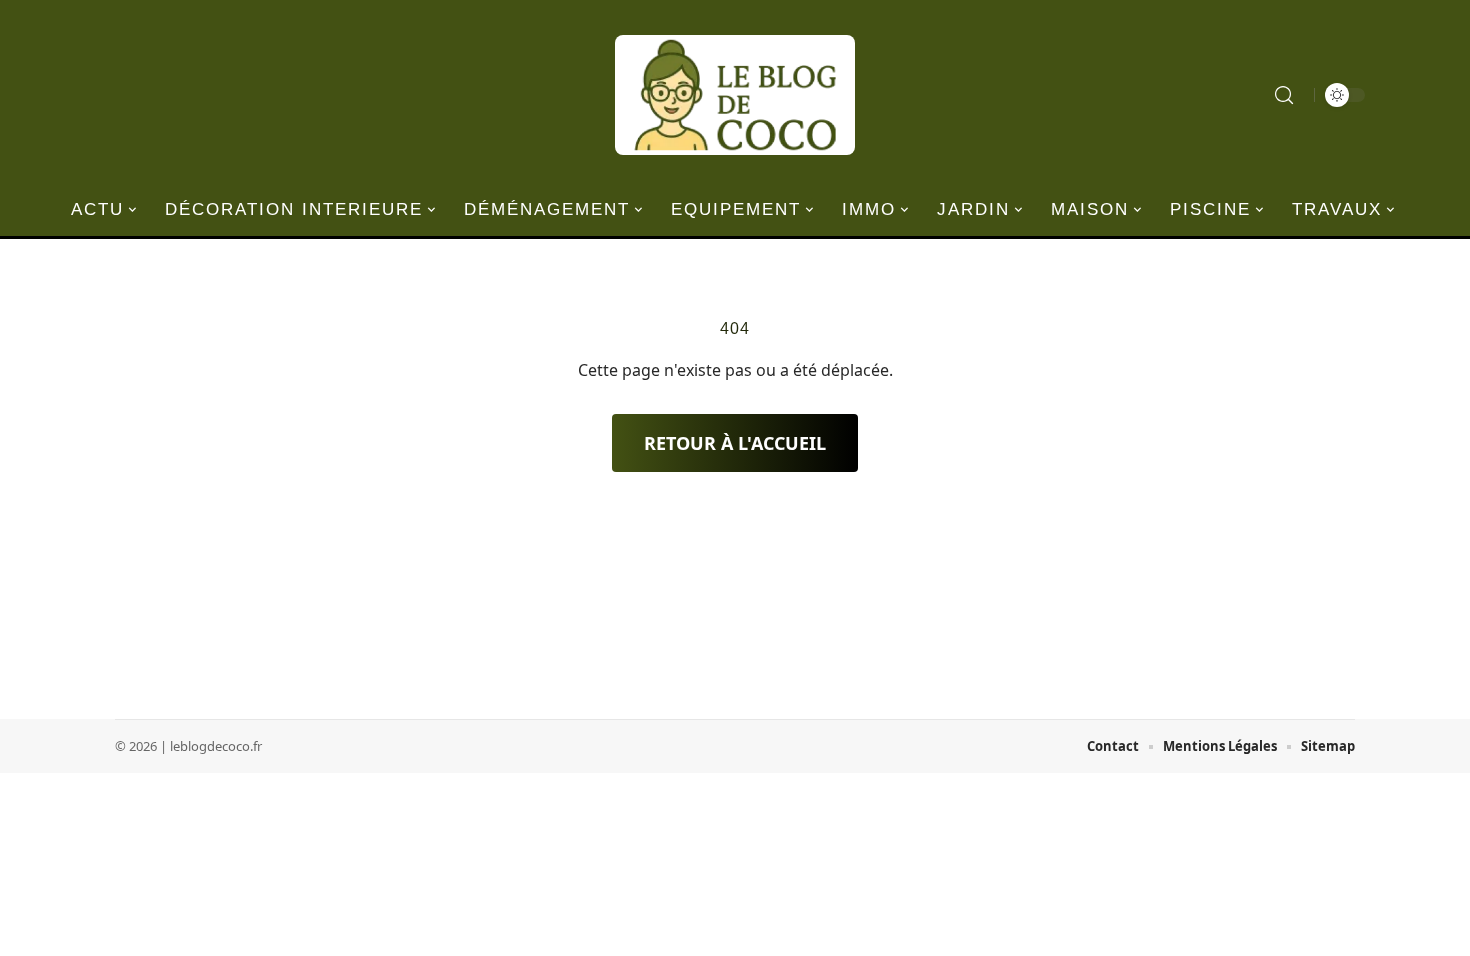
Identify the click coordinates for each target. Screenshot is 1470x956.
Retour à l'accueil (735, 443)
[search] (1284, 95)
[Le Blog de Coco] (735, 95)
